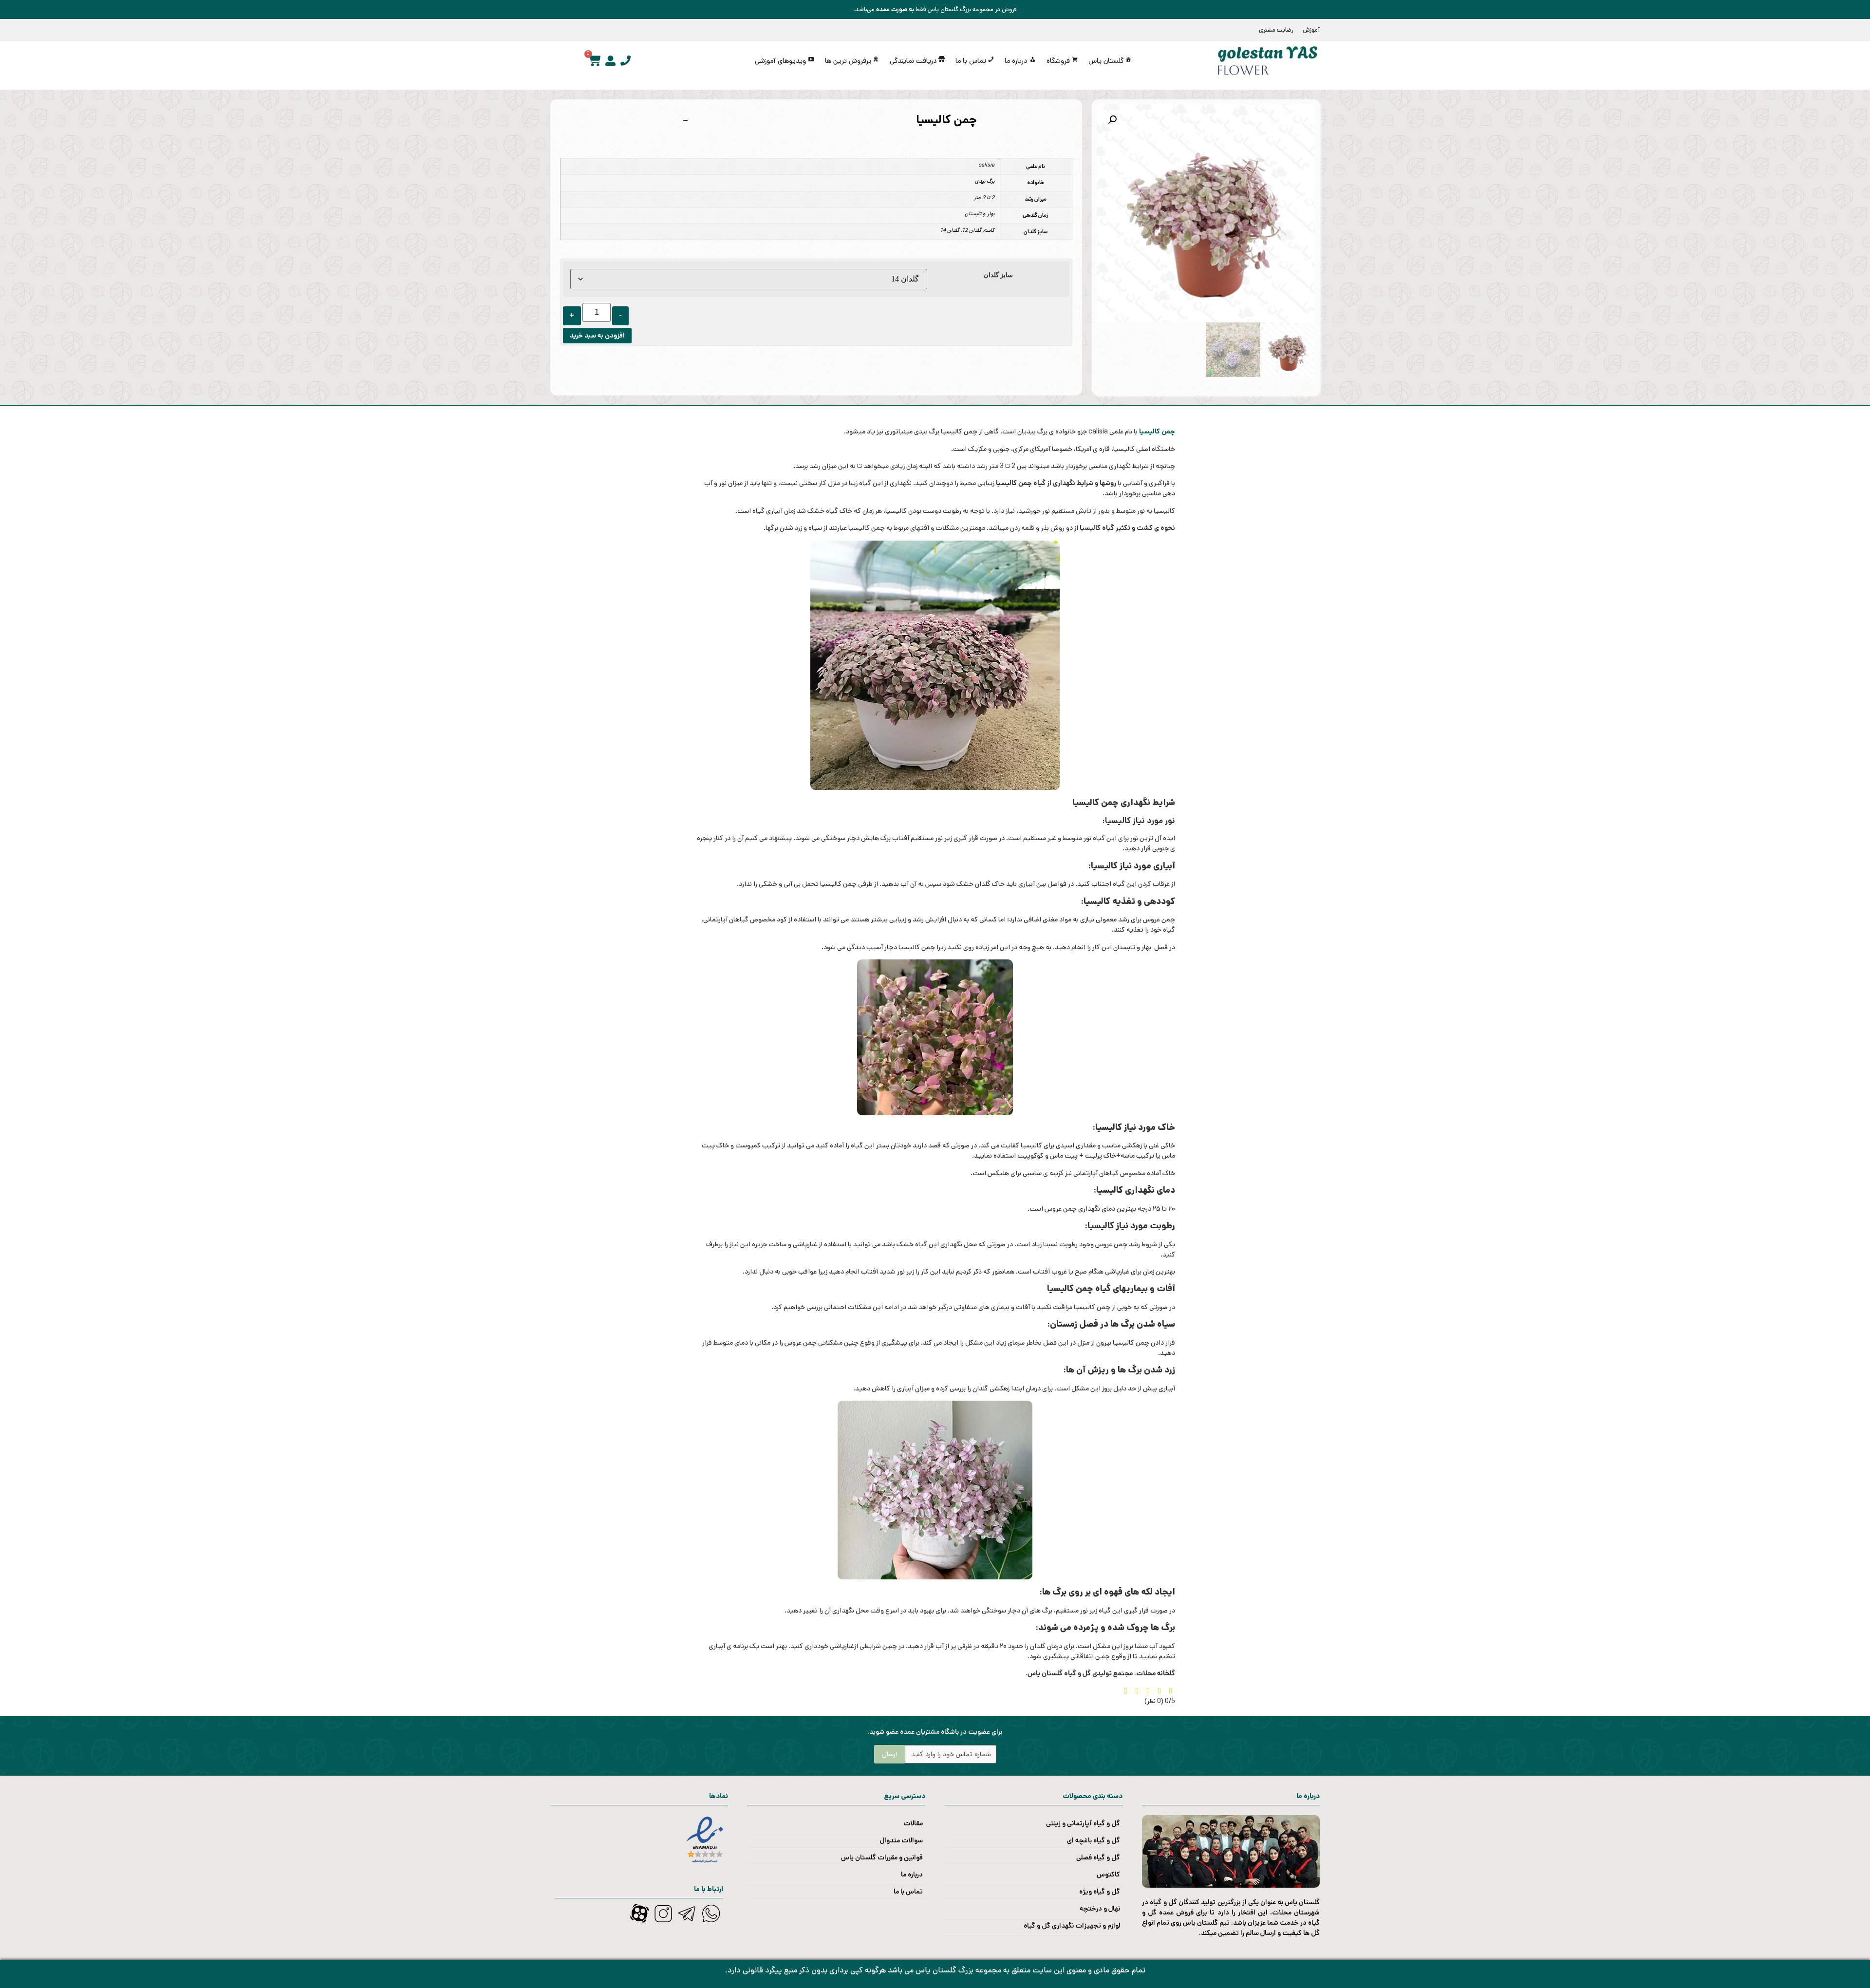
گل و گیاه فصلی (1098, 1857)
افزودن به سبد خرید (597, 336)
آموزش (1311, 30)
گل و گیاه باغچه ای (1094, 1840)
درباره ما (912, 1875)
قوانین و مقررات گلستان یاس (882, 1857)
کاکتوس (1108, 1875)
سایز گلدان (998, 275)
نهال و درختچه (1100, 1909)
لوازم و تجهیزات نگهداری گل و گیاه (1072, 1926)
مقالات (913, 1823)
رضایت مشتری (1276, 30)
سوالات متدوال (901, 1840)
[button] (1112, 120)
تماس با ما (908, 1892)
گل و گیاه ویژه (1100, 1892)
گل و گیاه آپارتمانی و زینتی (1083, 1823)
